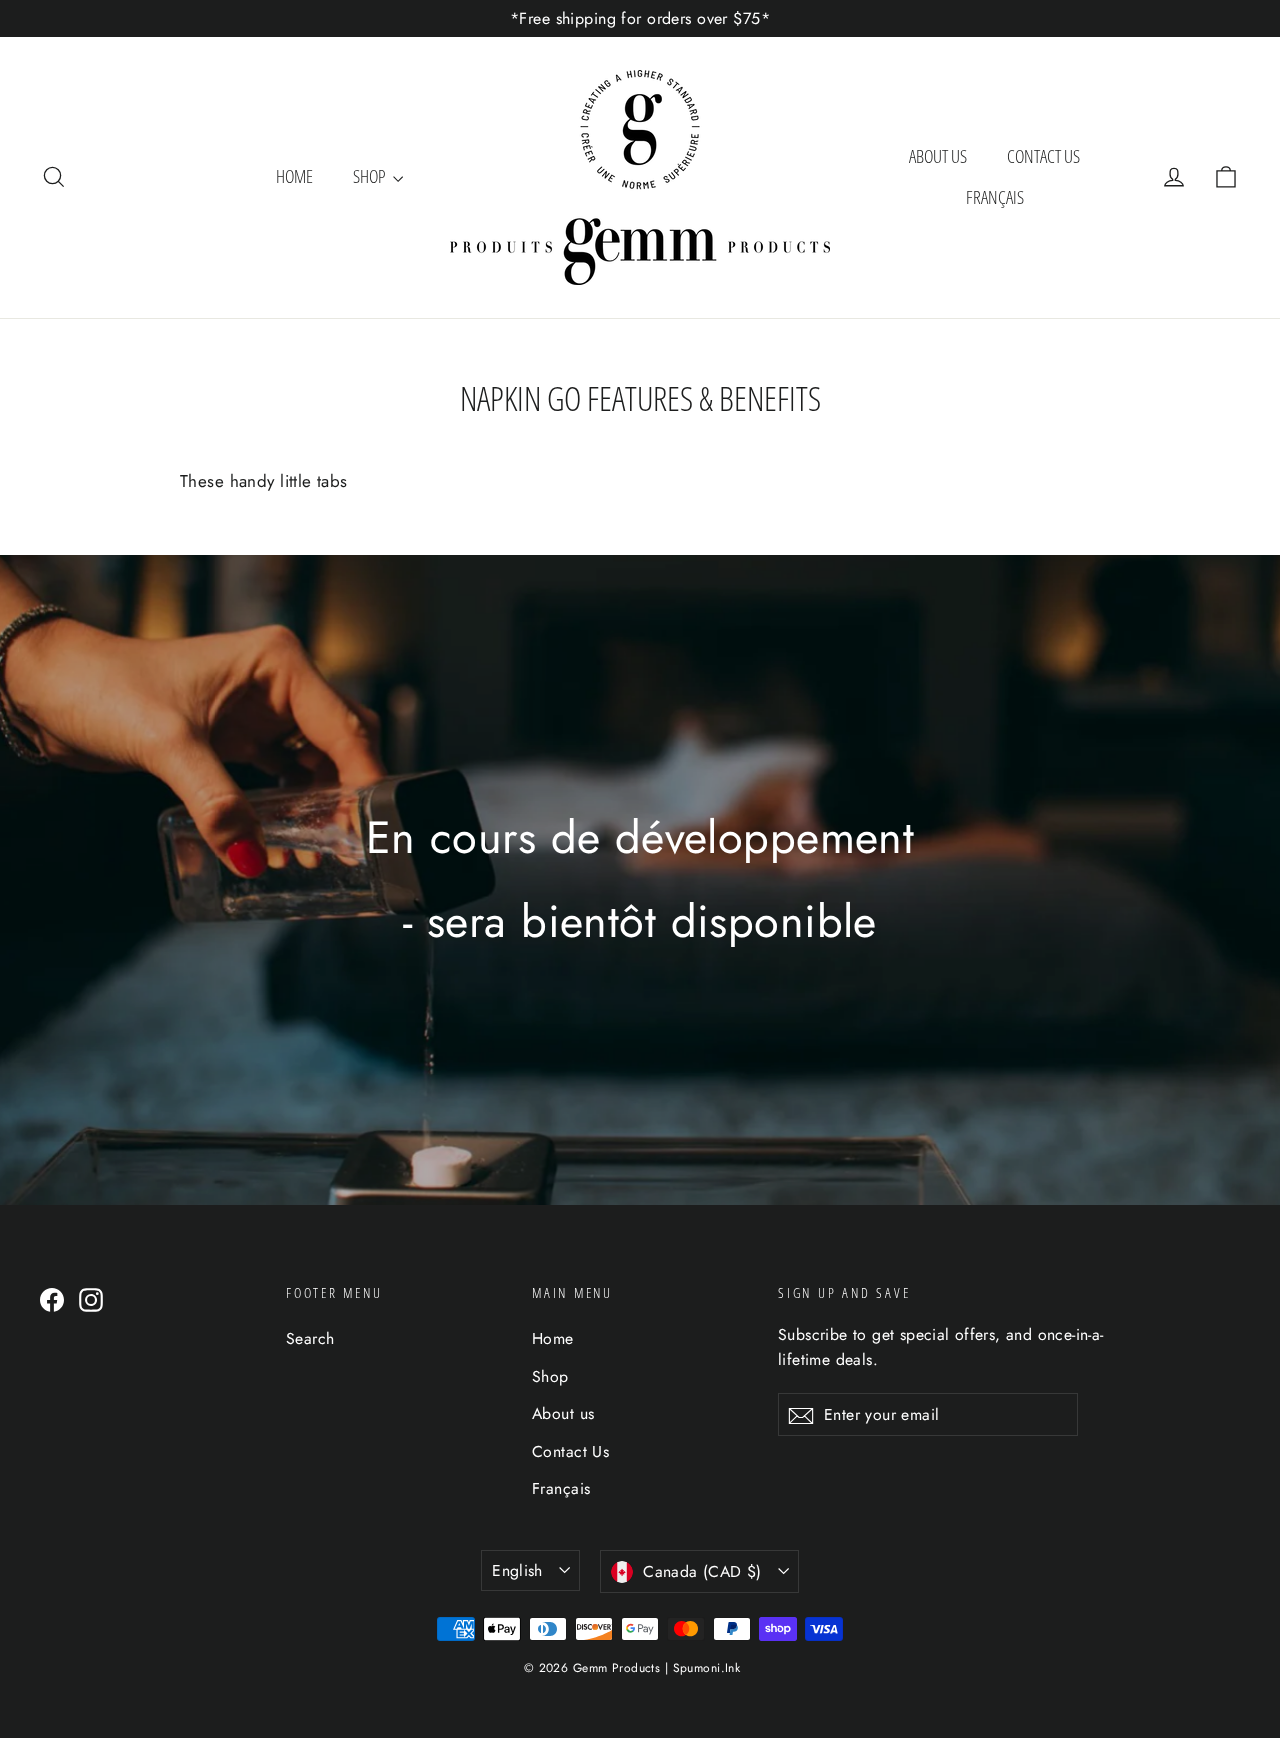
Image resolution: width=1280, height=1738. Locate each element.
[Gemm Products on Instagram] (91, 1298)
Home (294, 176)
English (517, 1570)
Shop (370, 176)
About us (938, 156)
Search (310, 1338)
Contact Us (1043, 156)
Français (995, 197)
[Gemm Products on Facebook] (52, 1298)
